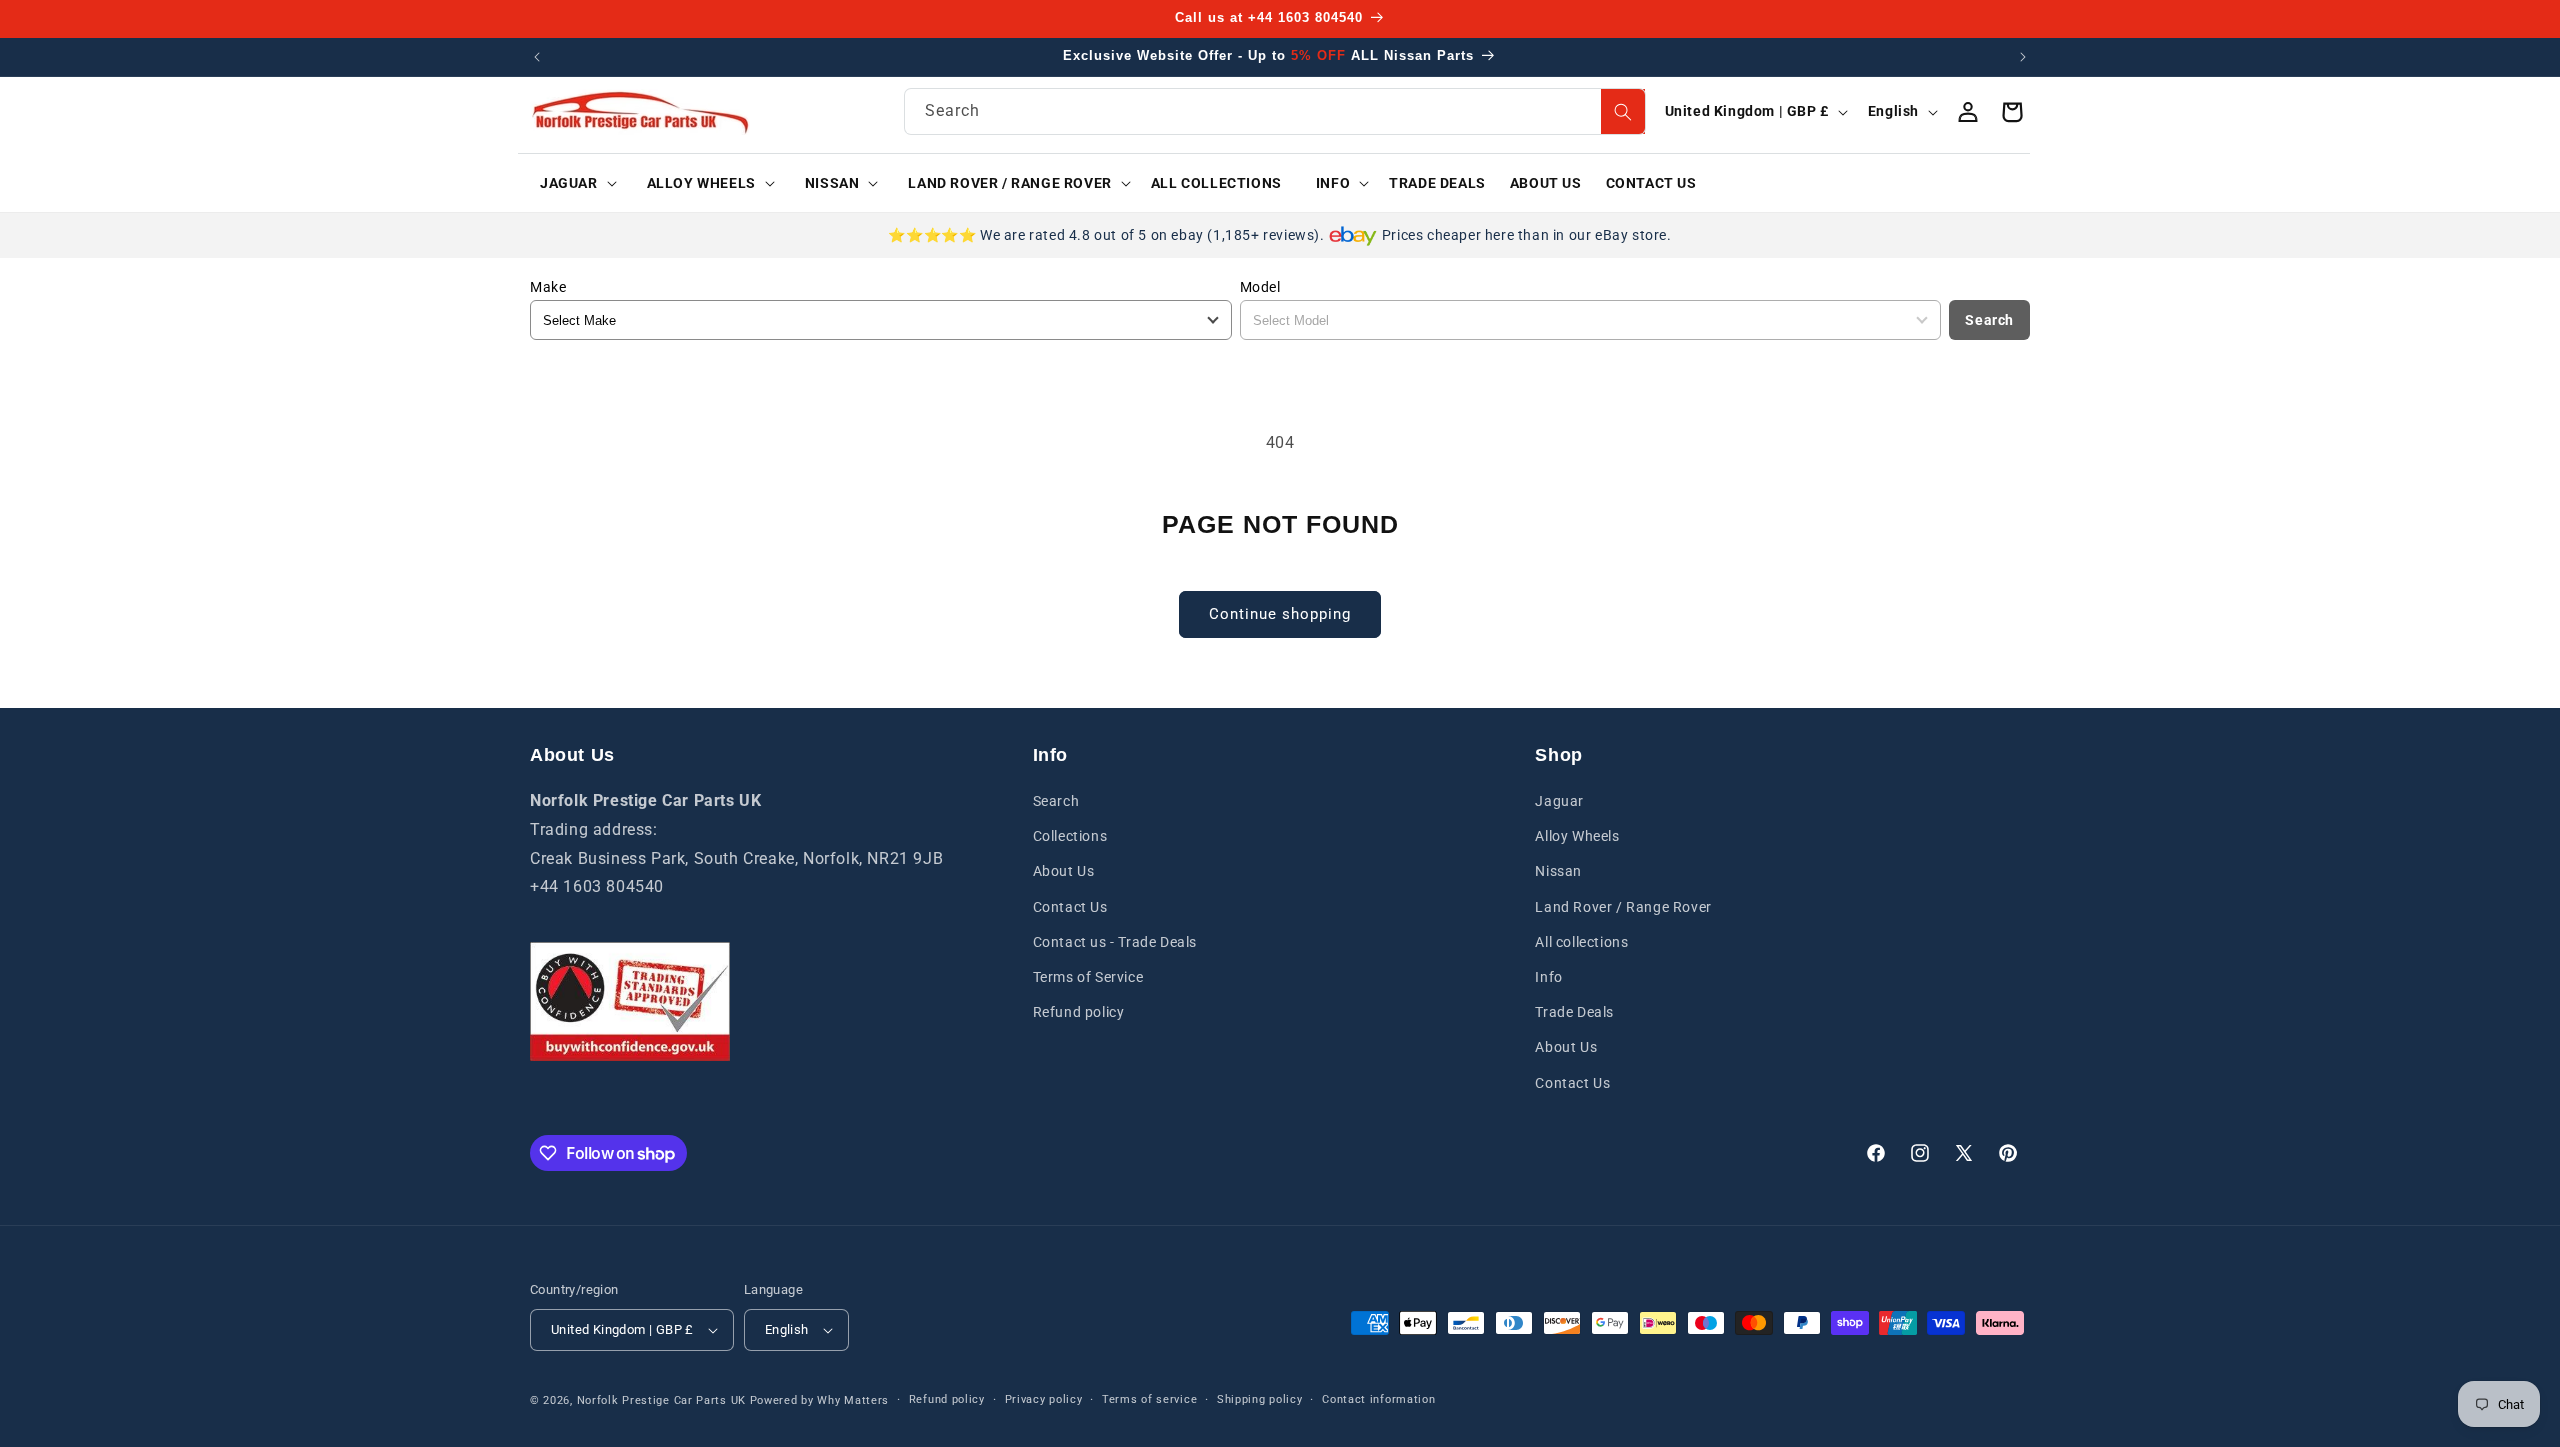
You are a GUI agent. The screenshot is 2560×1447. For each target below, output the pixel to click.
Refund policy (1079, 1012)
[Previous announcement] (537, 57)
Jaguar (1559, 801)
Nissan (1558, 872)
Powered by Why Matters (819, 1400)
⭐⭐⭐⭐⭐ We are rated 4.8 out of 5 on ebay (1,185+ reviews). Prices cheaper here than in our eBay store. (1279, 235)
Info (1548, 977)
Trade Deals (1574, 1012)
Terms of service (1149, 1399)
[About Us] (630, 1001)
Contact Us (1070, 907)
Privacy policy (1044, 1399)
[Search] (1623, 111)
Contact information (1378, 1399)
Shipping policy (1260, 1399)
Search (1989, 319)
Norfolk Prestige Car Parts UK (661, 1400)
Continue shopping (1280, 614)
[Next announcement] (2023, 57)
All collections (1581, 942)
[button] (571, 183)
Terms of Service (1088, 977)
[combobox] (1275, 111)
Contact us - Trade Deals (1115, 942)
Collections (1070, 836)
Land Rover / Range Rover (1623, 907)
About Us (1064, 872)
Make (548, 287)
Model (1260, 287)
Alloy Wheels (1577, 836)
